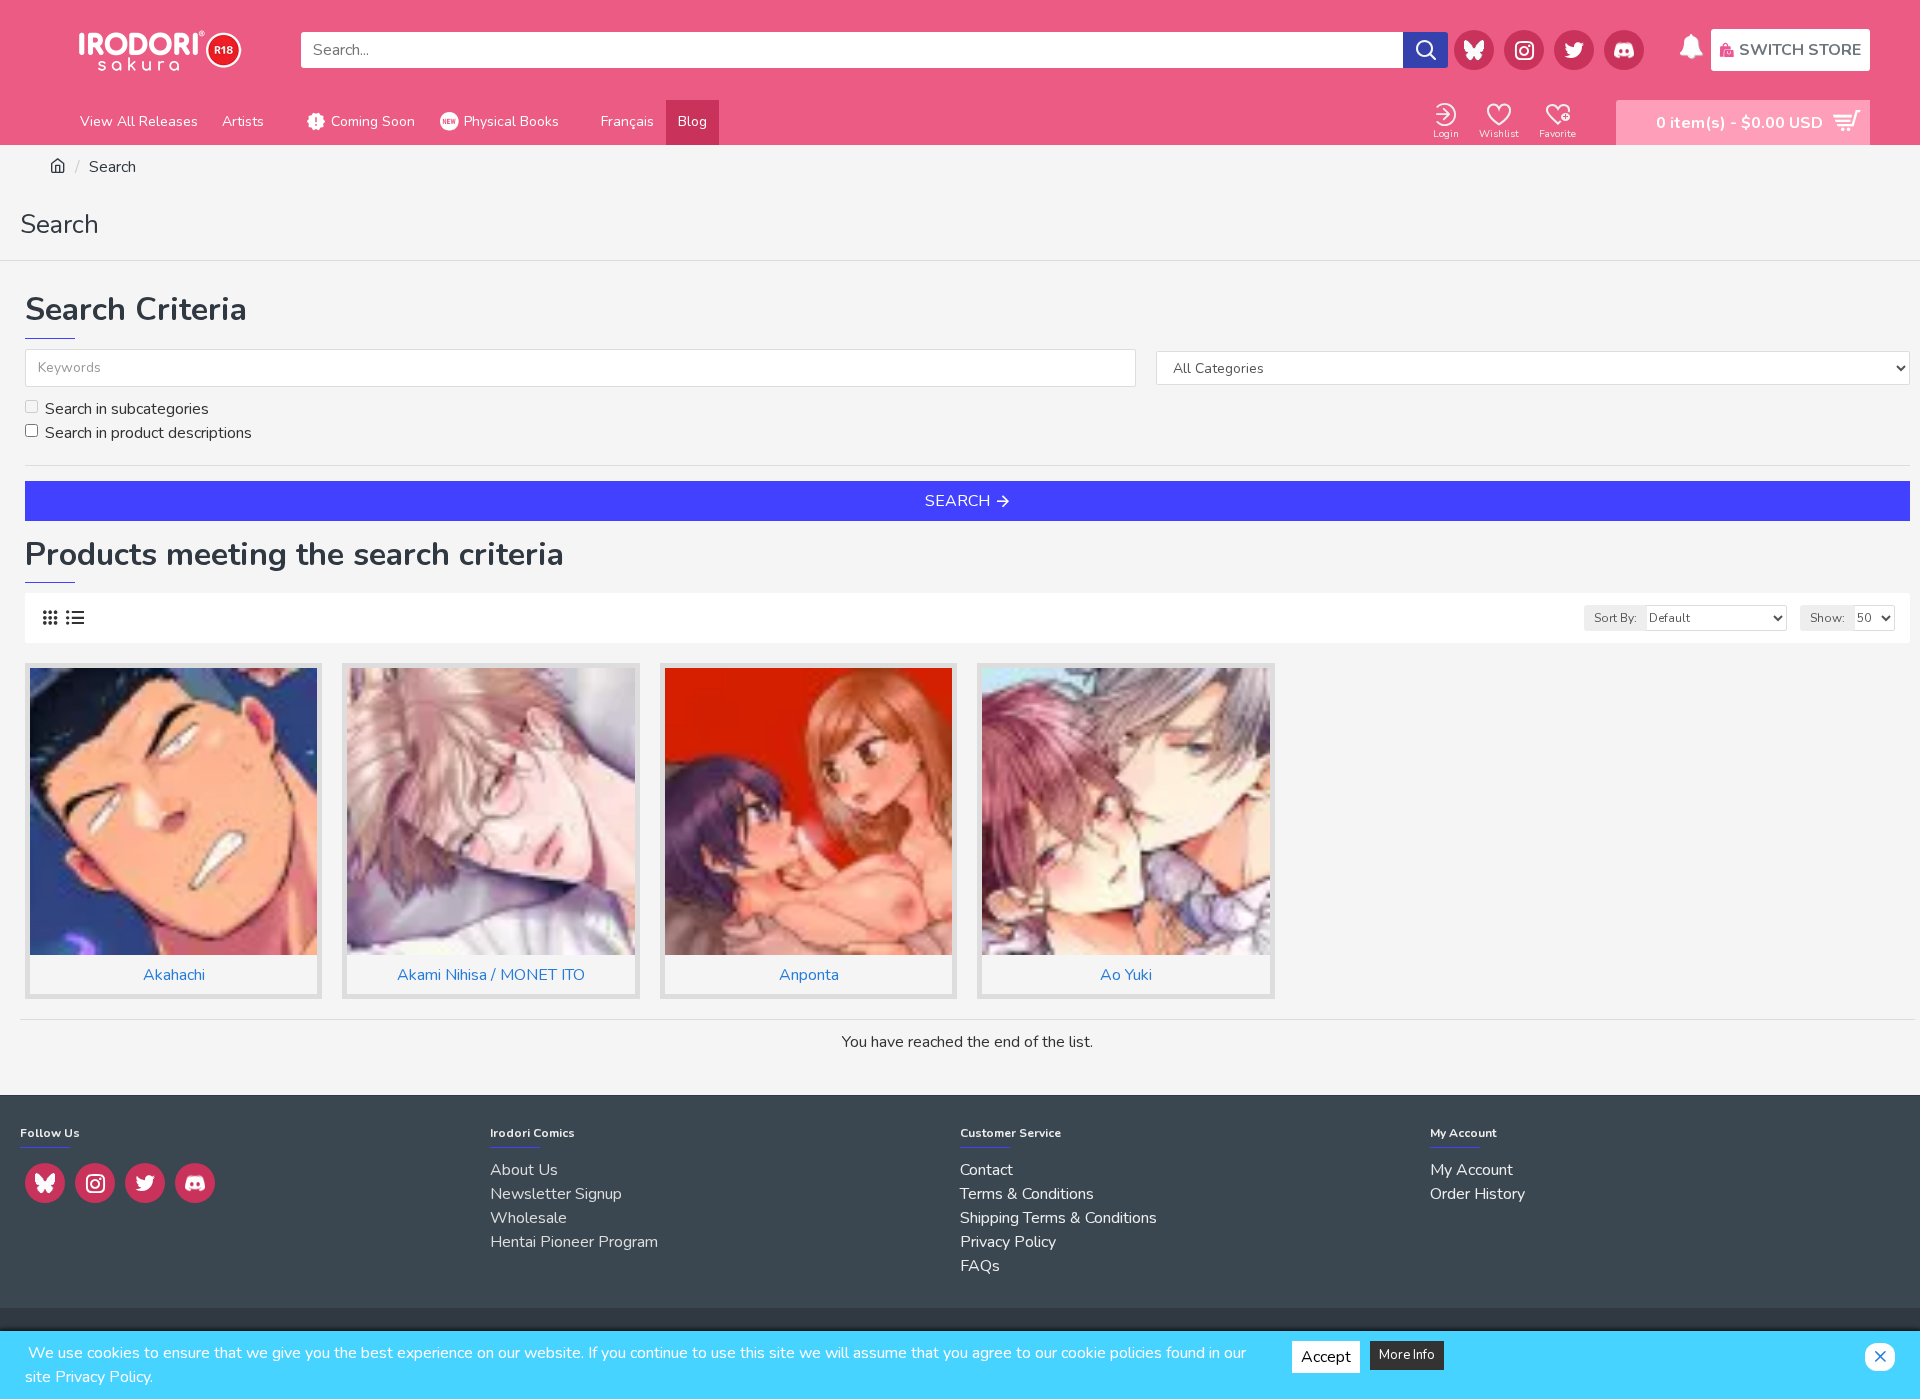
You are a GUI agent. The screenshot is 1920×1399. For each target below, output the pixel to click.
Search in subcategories (127, 409)
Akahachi (174, 975)
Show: (1827, 618)
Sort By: (1615, 618)
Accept (1326, 1357)
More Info (1407, 1355)
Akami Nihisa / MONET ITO (491, 975)
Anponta (809, 975)
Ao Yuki (1126, 975)
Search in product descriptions (148, 433)
